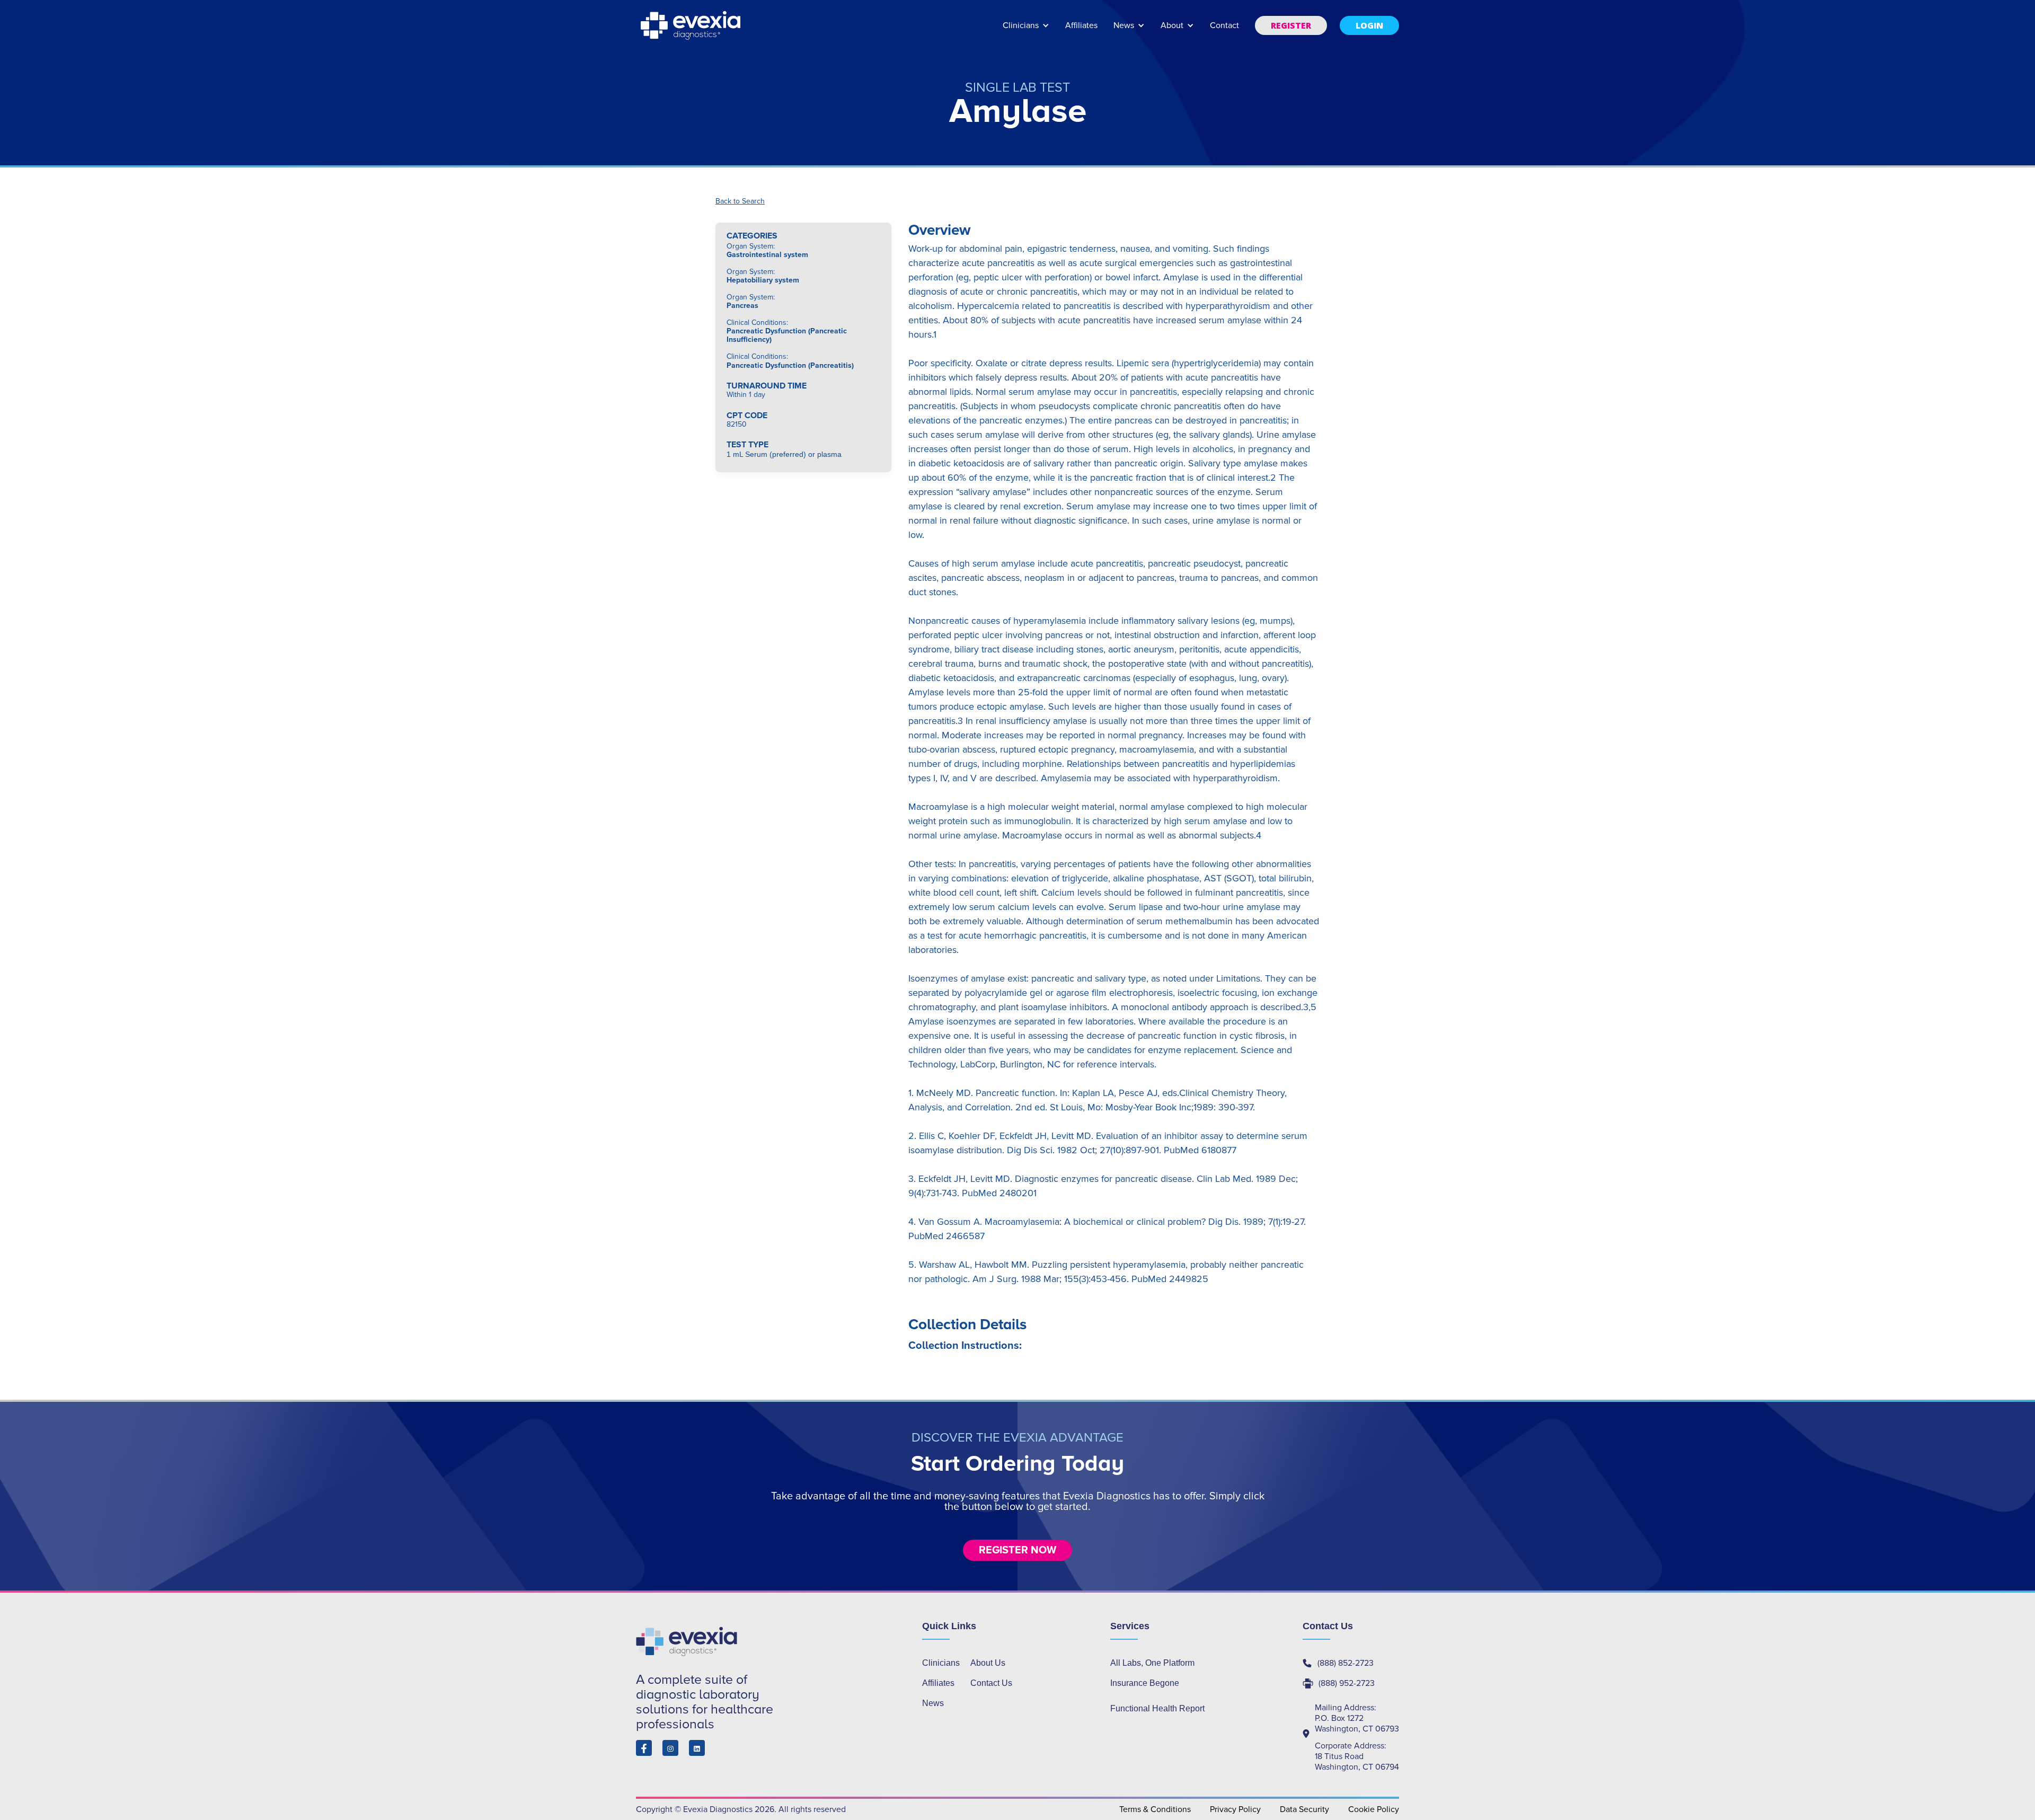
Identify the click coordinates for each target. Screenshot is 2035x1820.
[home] (692, 25)
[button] (1026, 30)
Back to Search (740, 201)
